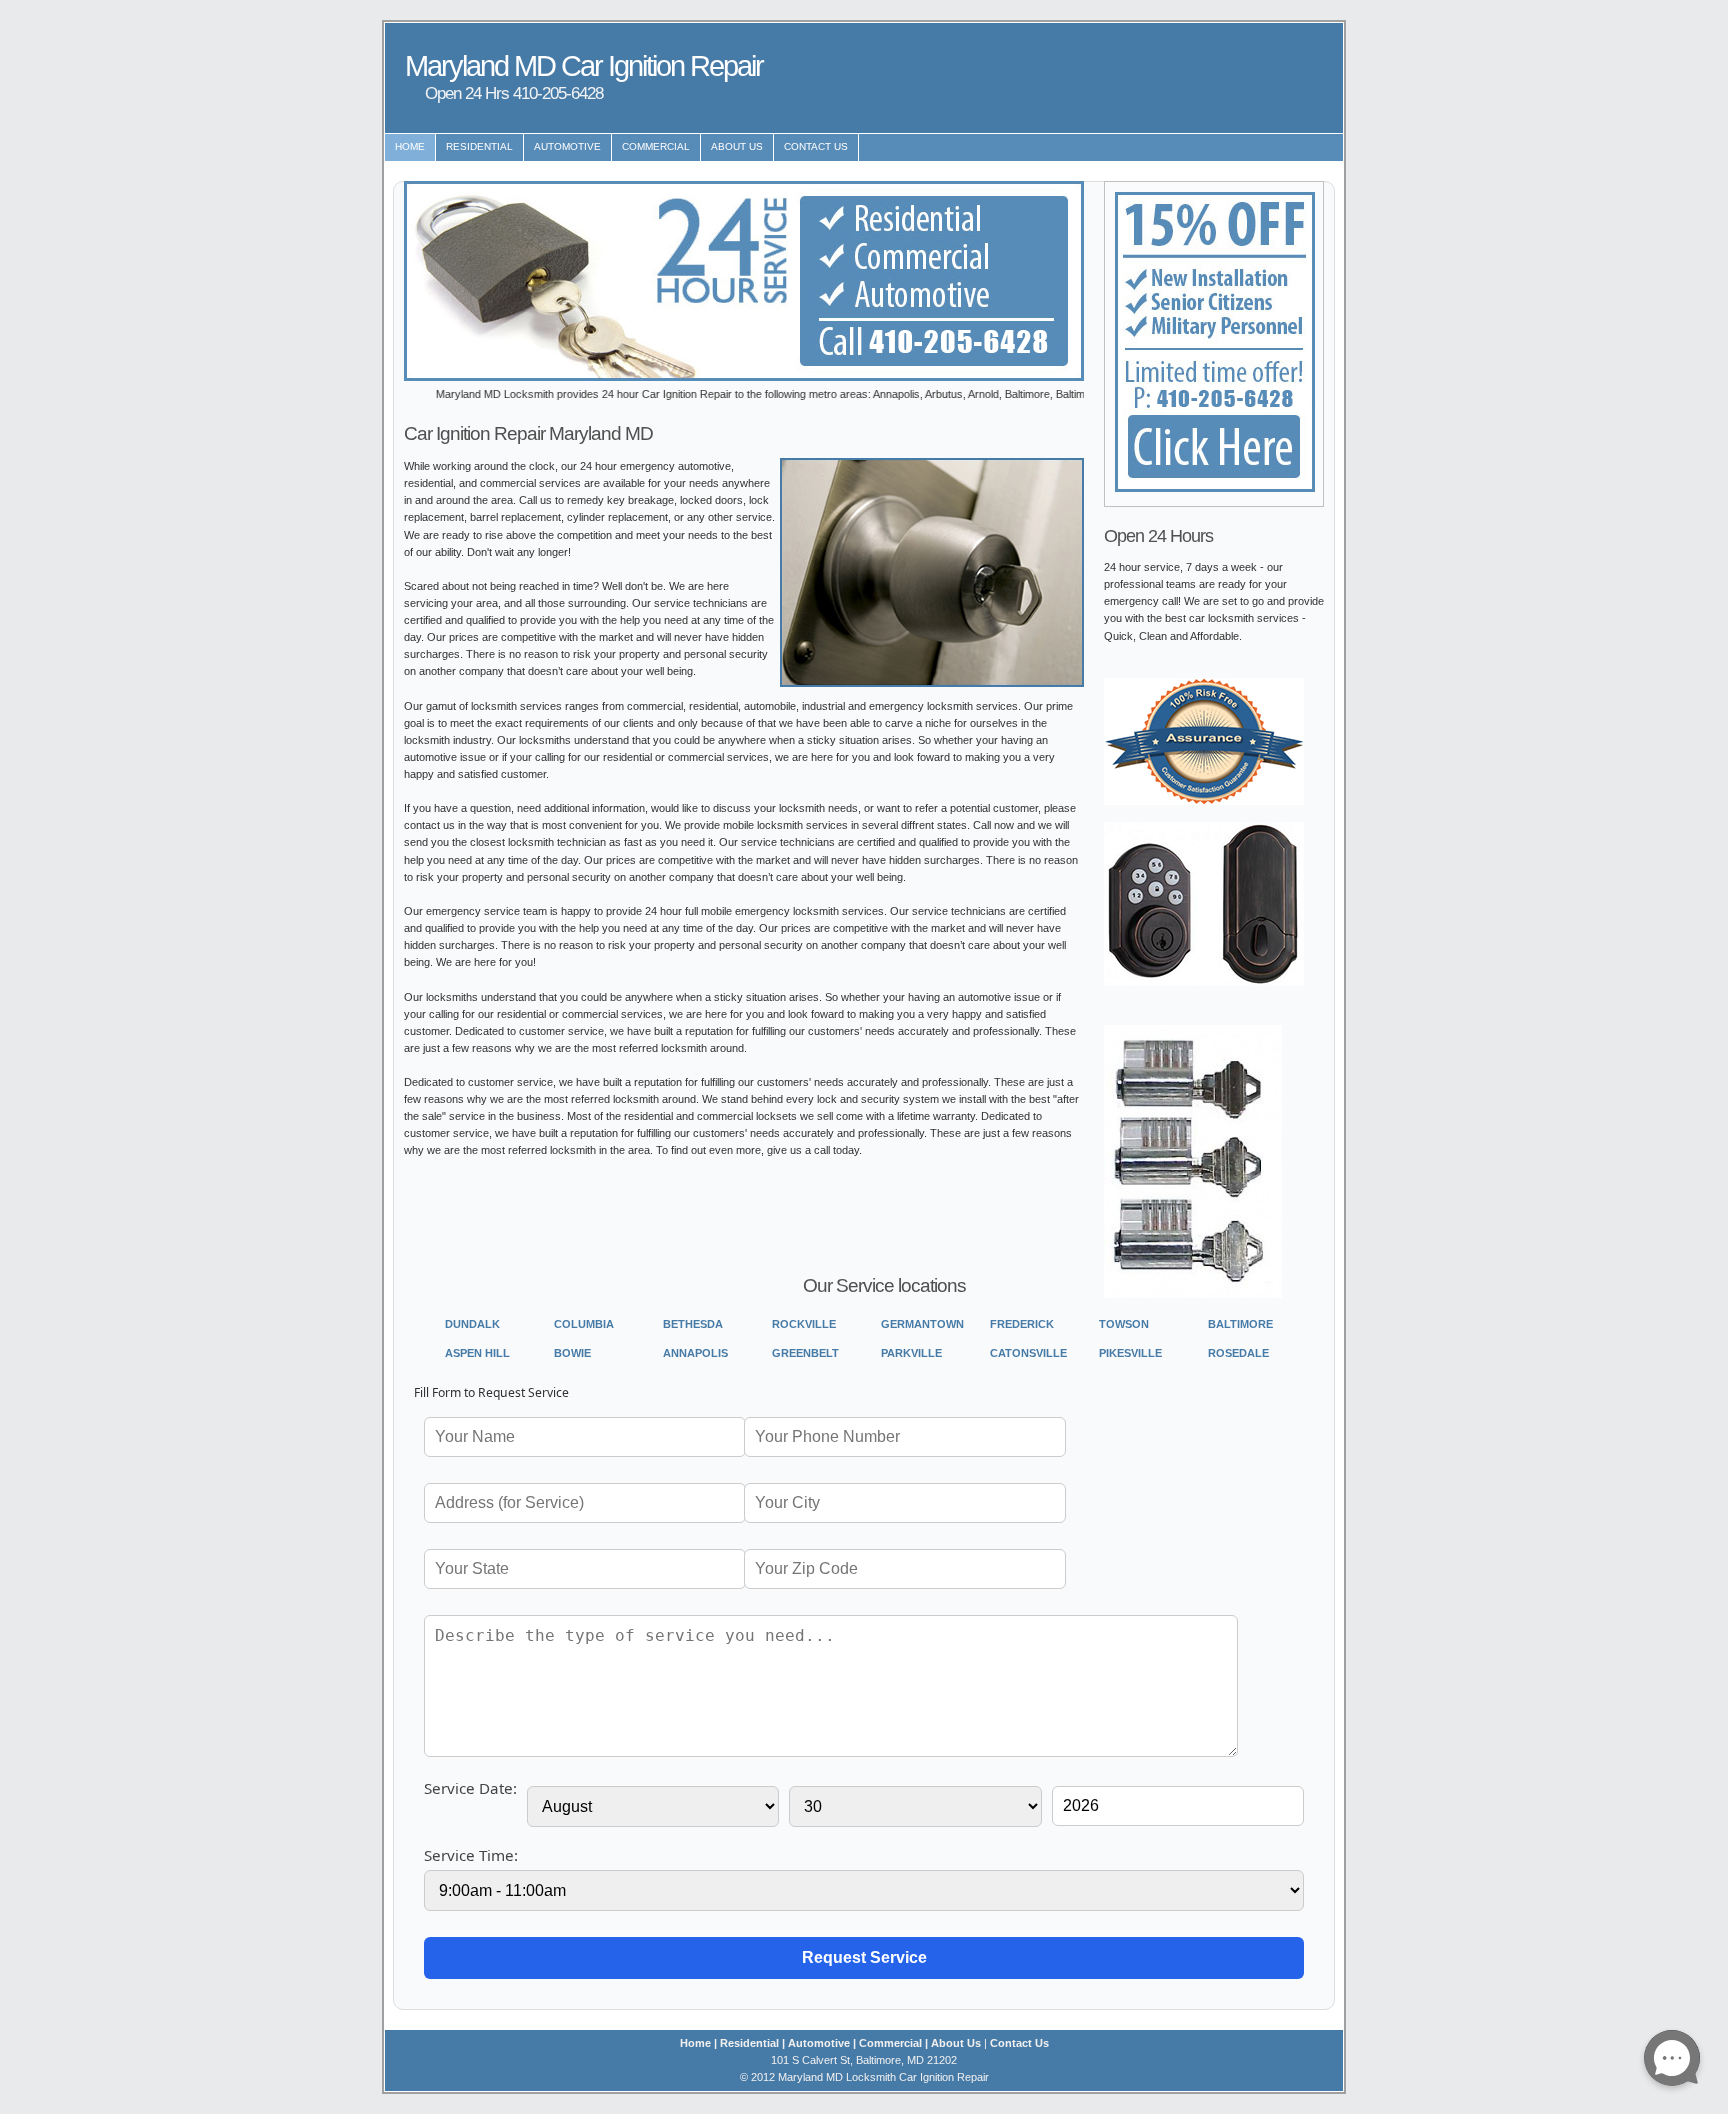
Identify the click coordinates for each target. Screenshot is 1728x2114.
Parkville (911, 1353)
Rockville (804, 1324)
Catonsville (1028, 1353)
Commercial (656, 146)
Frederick (1022, 1324)
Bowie (572, 1353)
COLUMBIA (584, 1324)
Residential (479, 146)
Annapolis (695, 1353)
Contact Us (816, 146)
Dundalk (472, 1324)
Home (410, 146)
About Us (737, 146)
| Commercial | (890, 2043)
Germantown (922, 1324)
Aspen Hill (477, 1353)
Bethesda (693, 1324)
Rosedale (1238, 1353)
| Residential (746, 2043)
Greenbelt (805, 1353)
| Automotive (816, 2043)
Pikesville (1130, 1353)
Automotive (567, 146)
